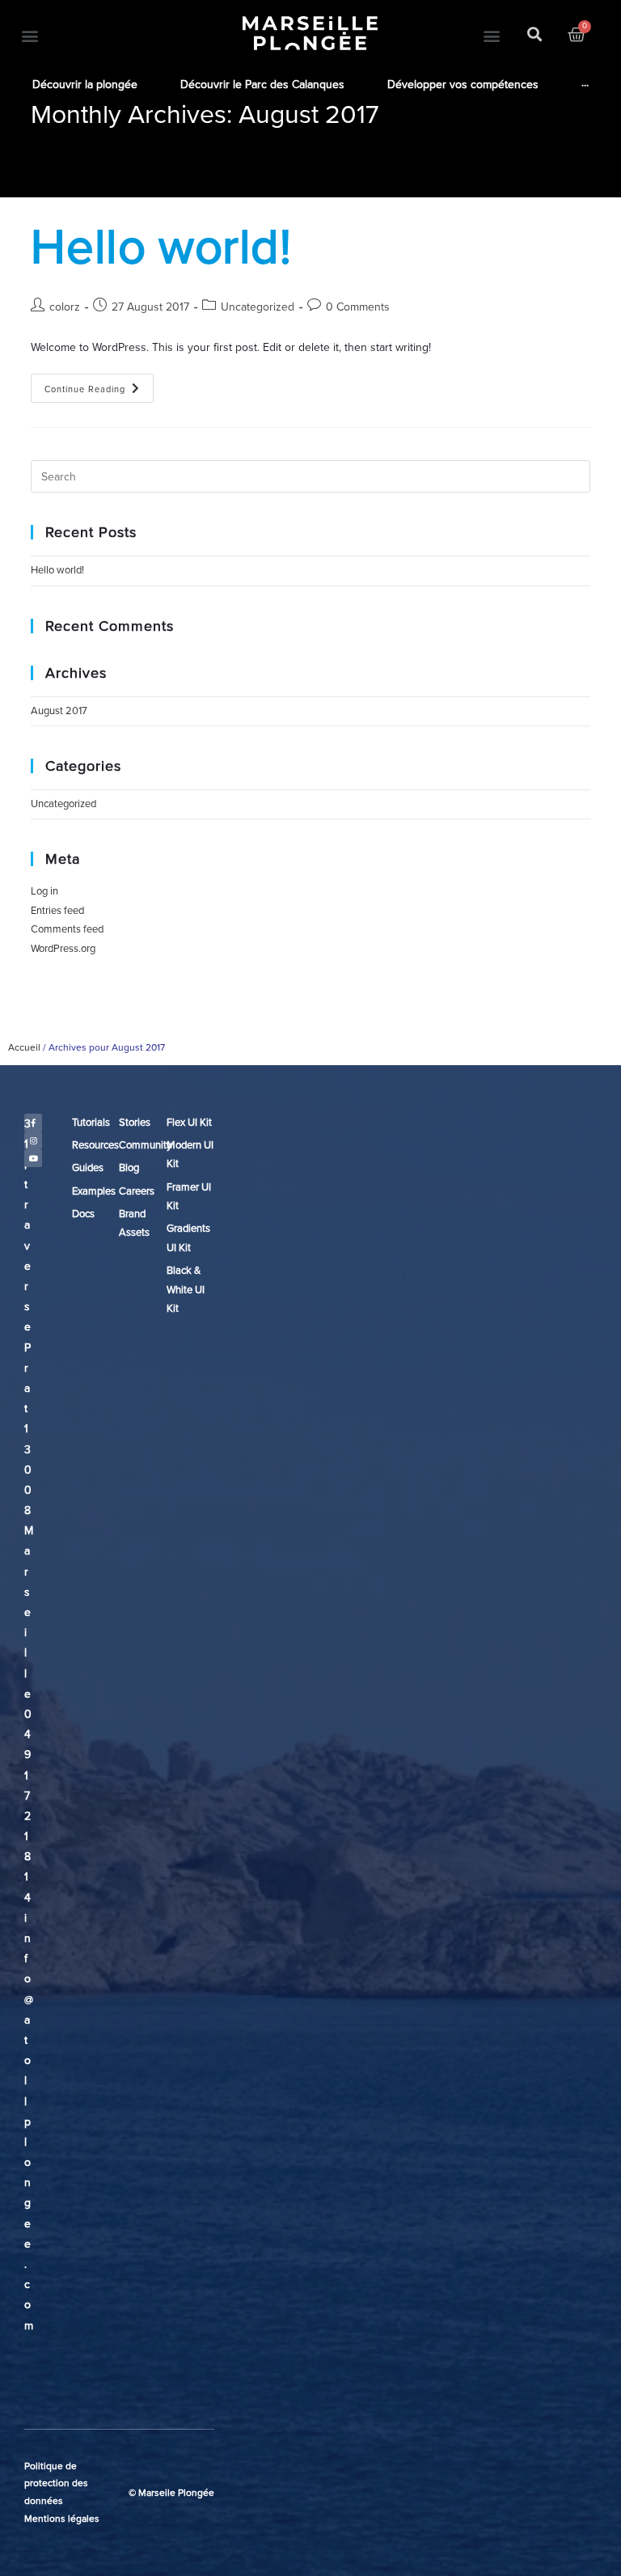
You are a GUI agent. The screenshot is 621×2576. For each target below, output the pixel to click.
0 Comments (358, 307)
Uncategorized (258, 307)
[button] (30, 35)
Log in (44, 891)
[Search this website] (310, 476)
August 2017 (59, 711)
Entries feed (57, 911)
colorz (65, 307)
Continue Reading (99, 384)
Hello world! (161, 247)
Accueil (24, 1047)
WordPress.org (63, 949)
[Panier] (577, 35)
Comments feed (67, 929)
